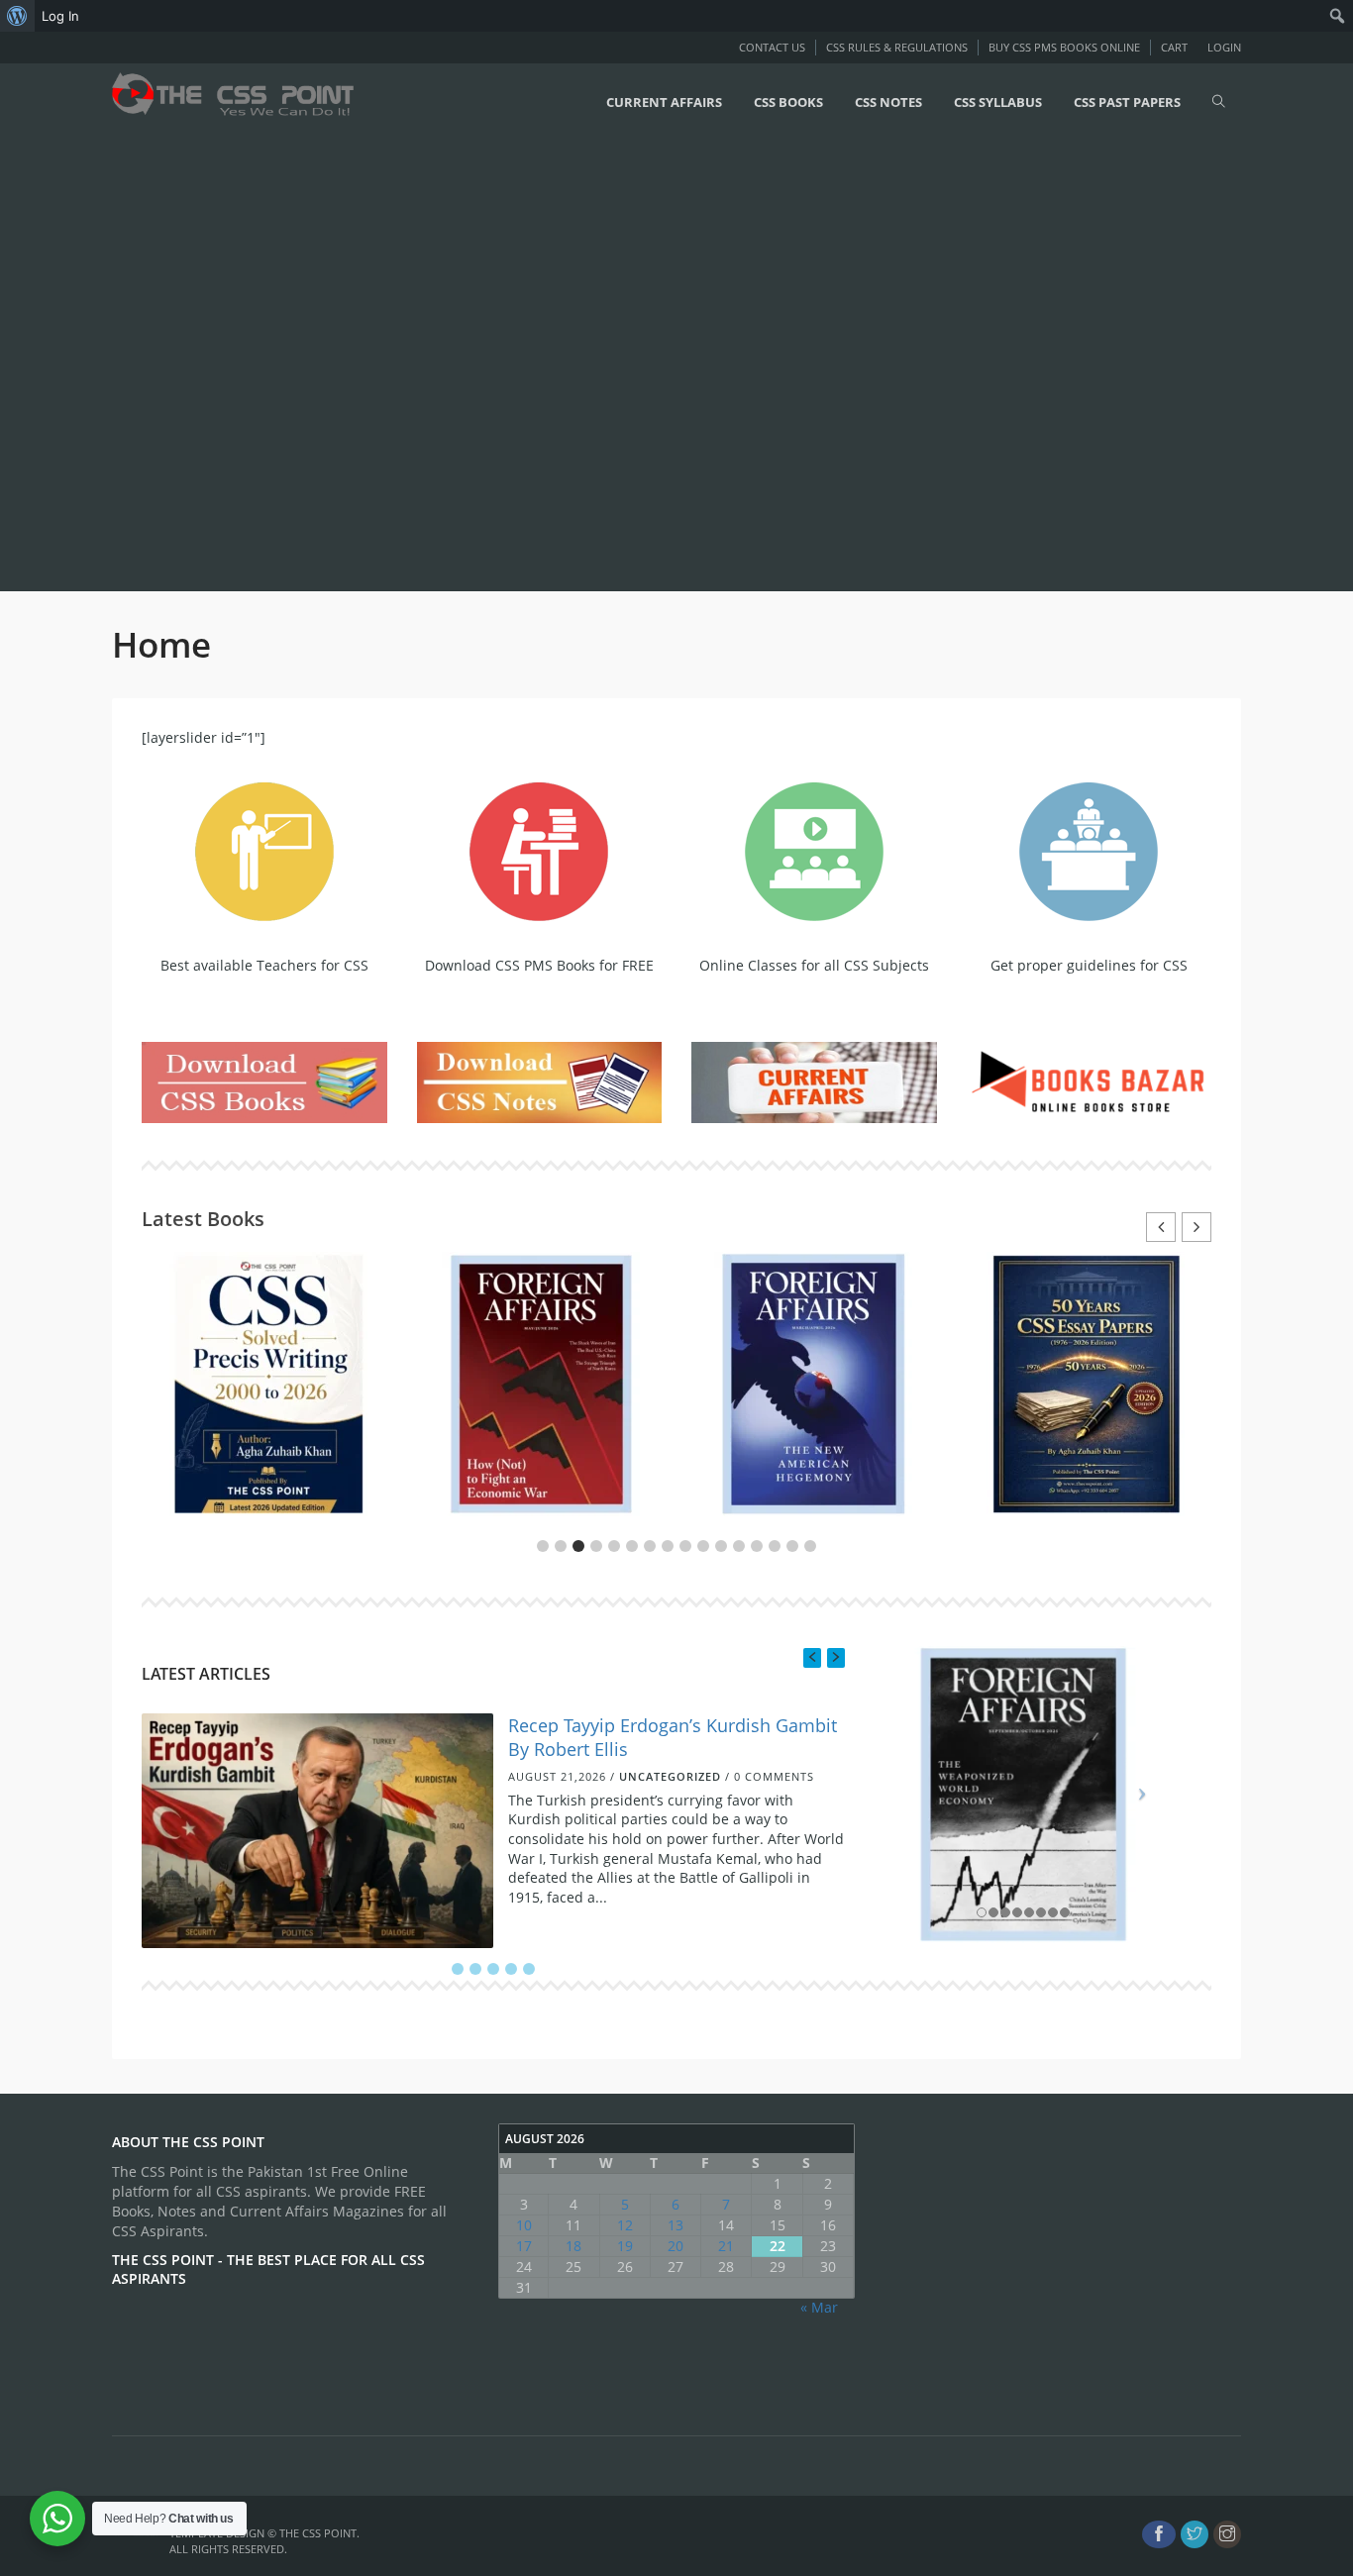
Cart (1174, 47)
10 (524, 2225)
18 (573, 2246)
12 (625, 2225)
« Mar (819, 2307)
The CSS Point (318, 2533)
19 (625, 2246)
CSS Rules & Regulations (897, 47)
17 (524, 2246)
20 (676, 2246)
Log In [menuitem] (60, 16)
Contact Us (772, 47)
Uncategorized (670, 1777)
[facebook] (1159, 2534)
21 (726, 2246)
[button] (1197, 1227)
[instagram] (1227, 2534)
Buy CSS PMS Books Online (1064, 47)
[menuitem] (17, 16)
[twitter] (1195, 2534)
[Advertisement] (594, 363)
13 (676, 2225)
